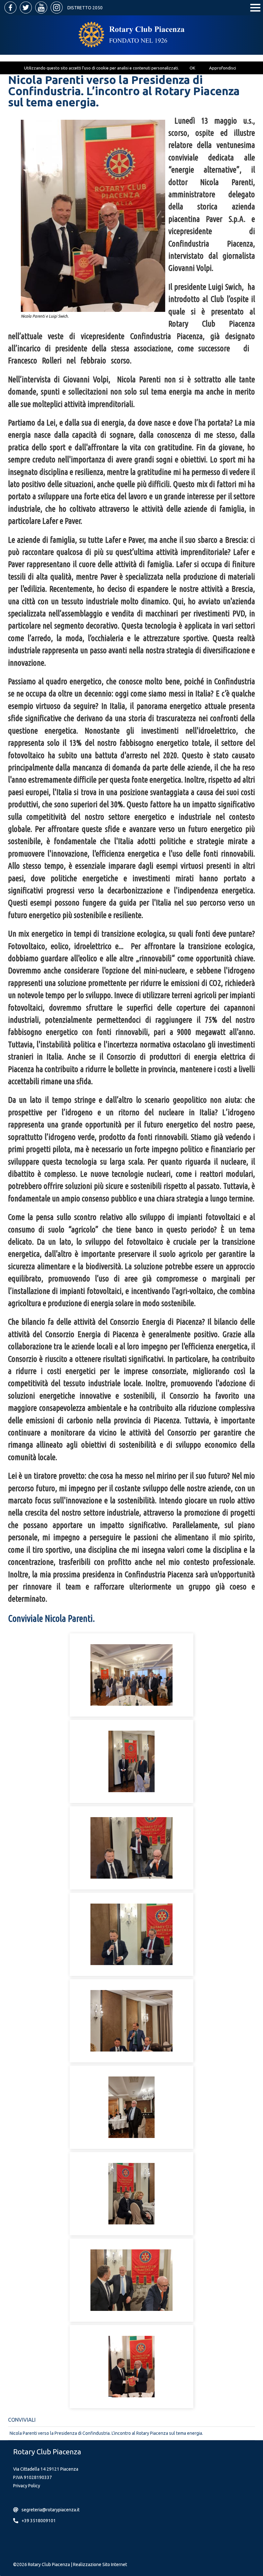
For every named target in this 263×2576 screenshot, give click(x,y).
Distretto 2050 (85, 8)
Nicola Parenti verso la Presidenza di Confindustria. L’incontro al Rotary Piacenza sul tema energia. (106, 2433)
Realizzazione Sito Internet (100, 2564)
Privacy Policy (27, 2486)
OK (192, 68)
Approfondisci (223, 68)
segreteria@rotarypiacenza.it (51, 2510)
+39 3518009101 (39, 2521)
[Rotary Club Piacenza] (131, 35)
